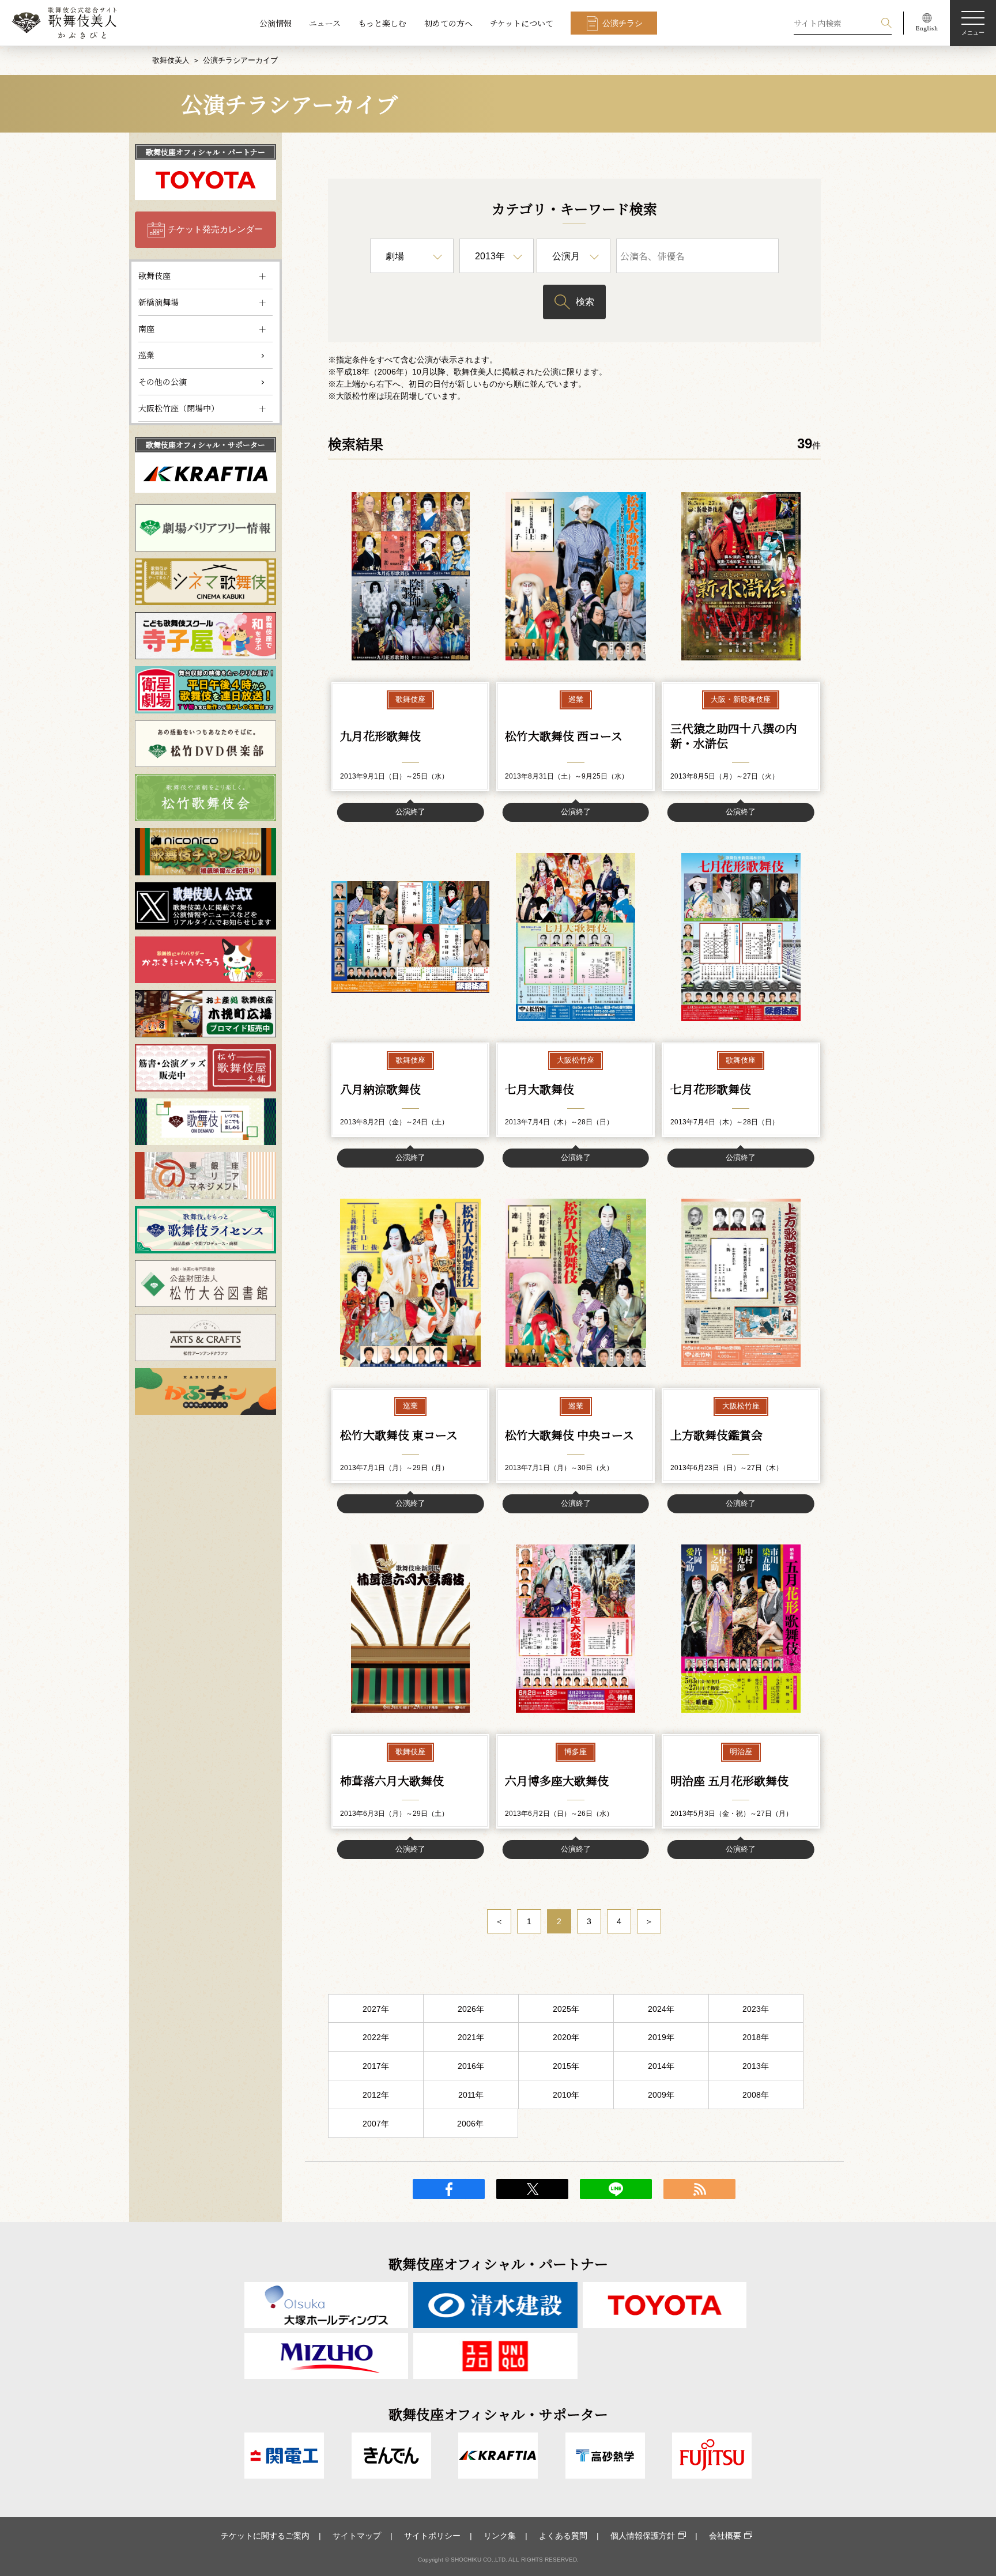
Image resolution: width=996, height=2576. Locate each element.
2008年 (756, 2095)
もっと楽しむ (382, 23)
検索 (585, 302)
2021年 (471, 2037)
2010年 (566, 2095)
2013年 (756, 2066)
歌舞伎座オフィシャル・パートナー (205, 152)
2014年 (661, 2066)
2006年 (470, 2124)
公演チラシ (622, 23)
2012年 (376, 2095)
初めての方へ (448, 23)
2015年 (566, 2066)
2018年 (756, 2037)
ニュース (325, 23)
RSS (699, 2189)
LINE (616, 2189)
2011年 (471, 2095)
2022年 (376, 2037)
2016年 (471, 2066)
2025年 (566, 2009)
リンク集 (500, 2536)
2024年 (661, 2009)
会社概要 (725, 2536)
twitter (532, 2189)
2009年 (661, 2095)
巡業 (146, 355)
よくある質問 (563, 2536)
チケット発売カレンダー (215, 229)
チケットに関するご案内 (265, 2536)
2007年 (376, 2124)
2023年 (756, 2009)
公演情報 (276, 23)
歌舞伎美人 (171, 60)
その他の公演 (163, 382)
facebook (449, 2189)
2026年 (471, 2009)
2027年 (376, 2009)
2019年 (661, 2037)
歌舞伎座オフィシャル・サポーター (205, 445)
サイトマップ (357, 2536)
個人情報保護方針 (643, 2536)
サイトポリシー (432, 2536)
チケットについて (522, 23)
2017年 (376, 2066)
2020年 (566, 2037)
